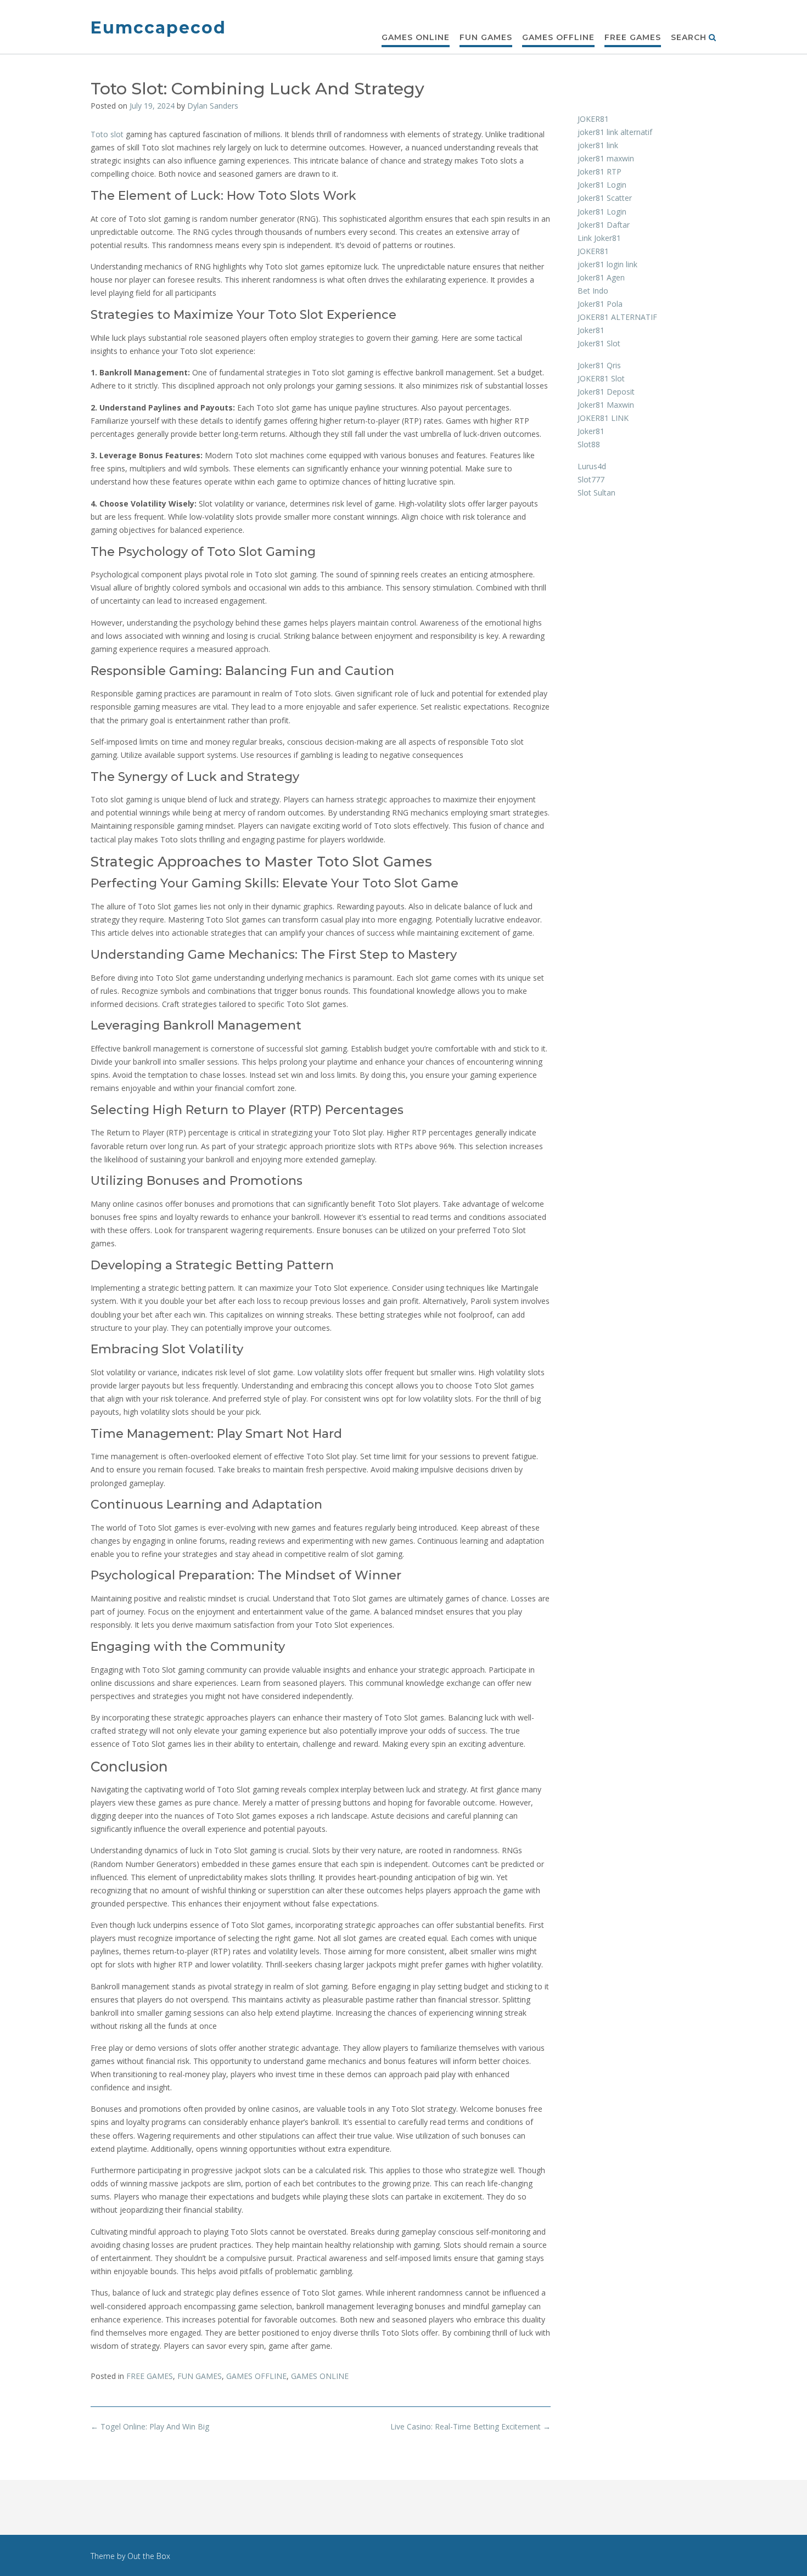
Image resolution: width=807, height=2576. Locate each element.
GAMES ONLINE (416, 37)
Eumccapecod (158, 28)
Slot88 (589, 444)
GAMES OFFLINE (558, 37)
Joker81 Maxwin (606, 405)
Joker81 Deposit (606, 392)
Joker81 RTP (599, 171)
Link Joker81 (599, 238)
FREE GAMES (633, 37)
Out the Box (149, 2556)
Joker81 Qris (599, 365)
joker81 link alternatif (615, 132)
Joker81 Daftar (604, 225)
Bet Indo (593, 291)
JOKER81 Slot (601, 378)
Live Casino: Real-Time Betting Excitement (470, 2426)
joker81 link (598, 145)
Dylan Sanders (213, 106)
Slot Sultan (596, 493)
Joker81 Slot (599, 343)
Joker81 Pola (600, 304)
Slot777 (591, 479)
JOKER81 (593, 119)
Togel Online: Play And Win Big (150, 2426)
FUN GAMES (486, 37)
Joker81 (591, 330)
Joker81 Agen (601, 277)
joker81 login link (607, 264)
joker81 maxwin (606, 158)
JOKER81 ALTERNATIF (617, 317)
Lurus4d (592, 466)
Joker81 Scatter (605, 198)
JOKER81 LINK (603, 418)
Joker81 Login (602, 185)
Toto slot (107, 134)
